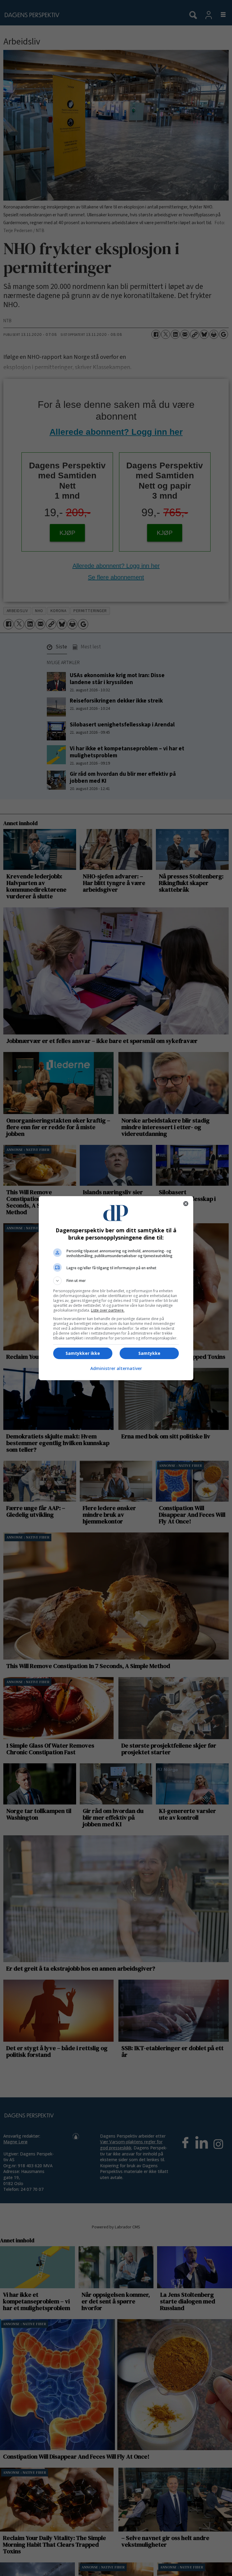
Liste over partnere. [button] (108, 1310)
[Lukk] (186, 1204)
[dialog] (116, 1288)
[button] (116, 1281)
